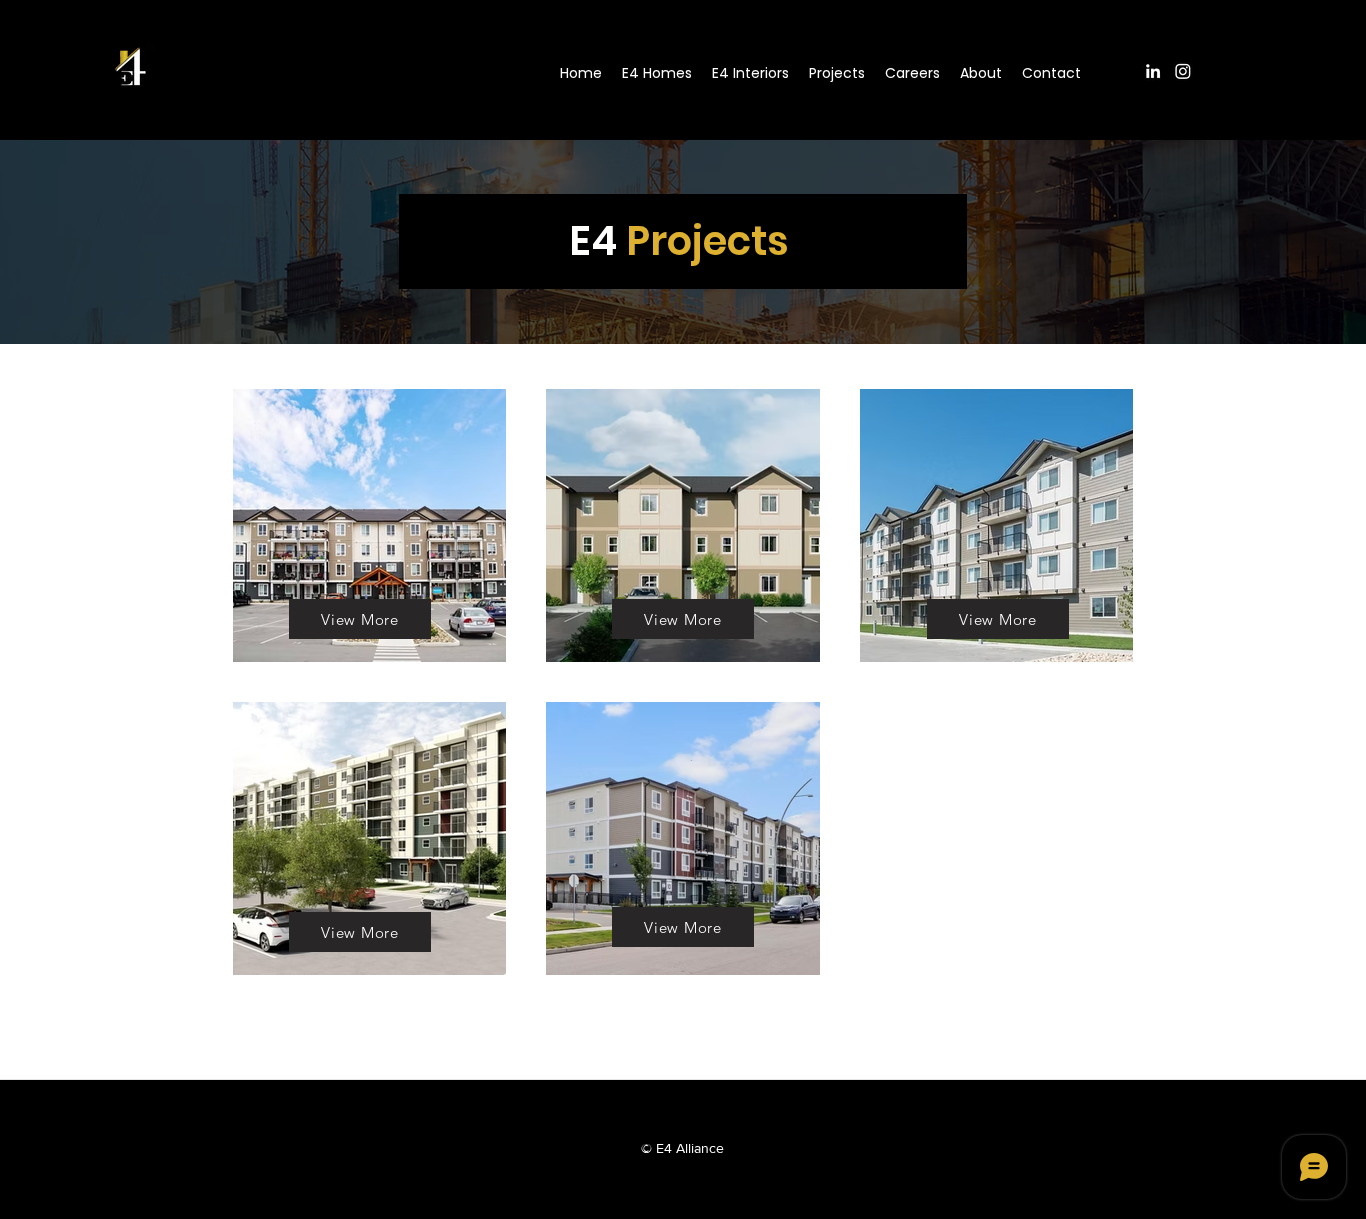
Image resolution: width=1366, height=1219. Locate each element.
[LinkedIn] (1153, 71)
